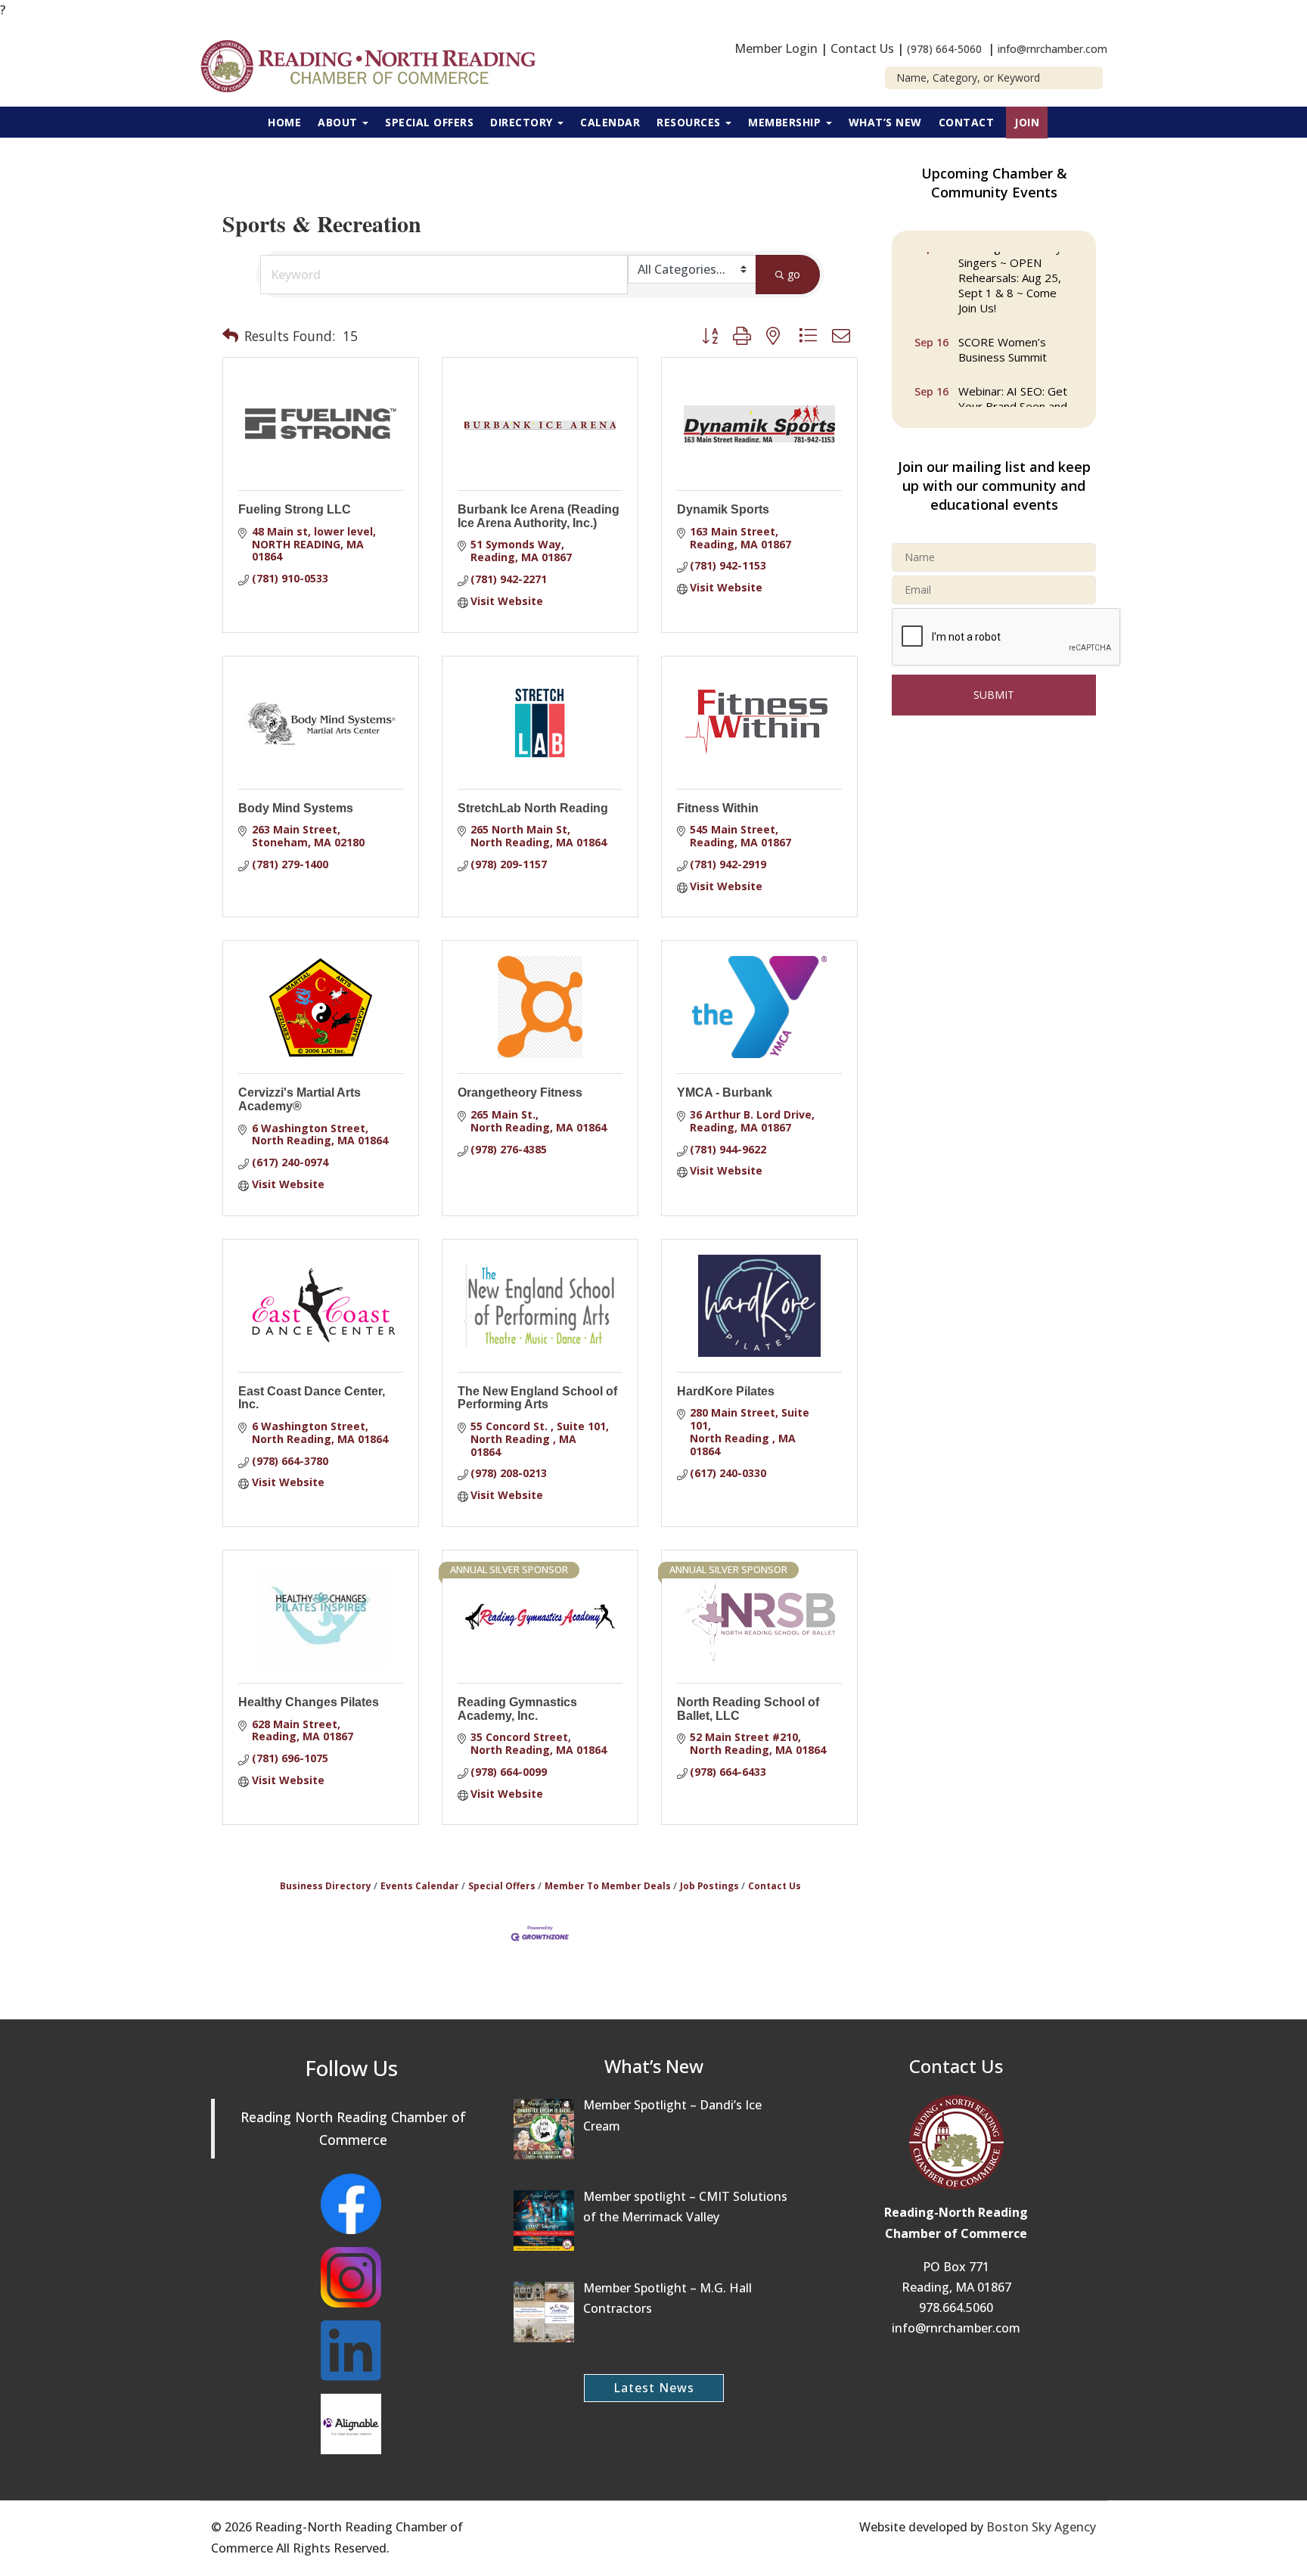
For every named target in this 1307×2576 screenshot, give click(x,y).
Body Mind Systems (296, 808)
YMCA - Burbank (725, 1092)
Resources (690, 122)
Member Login (776, 48)
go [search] (794, 274)
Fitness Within (718, 808)
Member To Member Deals (608, 1885)
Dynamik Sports (723, 509)
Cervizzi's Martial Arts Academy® (300, 1099)
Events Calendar (420, 1885)
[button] (230, 336)
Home (284, 122)
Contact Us (862, 48)
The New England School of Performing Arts (537, 1398)
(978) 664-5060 (944, 49)
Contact (967, 122)
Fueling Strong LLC (295, 509)
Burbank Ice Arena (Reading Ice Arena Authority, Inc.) (539, 516)
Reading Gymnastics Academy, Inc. (517, 1709)
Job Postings (709, 1885)
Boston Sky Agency (1041, 2527)
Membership (786, 122)
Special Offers (429, 122)
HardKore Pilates (726, 1391)
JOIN (1027, 122)
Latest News (654, 2388)
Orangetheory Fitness (520, 1092)
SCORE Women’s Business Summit (1003, 337)
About (339, 122)
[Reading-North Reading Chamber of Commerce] (377, 64)
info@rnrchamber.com (1052, 49)
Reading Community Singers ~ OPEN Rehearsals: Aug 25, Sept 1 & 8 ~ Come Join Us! (1010, 265)
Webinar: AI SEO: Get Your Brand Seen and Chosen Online (1013, 394)
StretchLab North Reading (533, 808)
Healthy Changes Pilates (309, 1702)
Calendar (610, 122)
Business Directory (326, 1885)
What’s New (885, 122)
